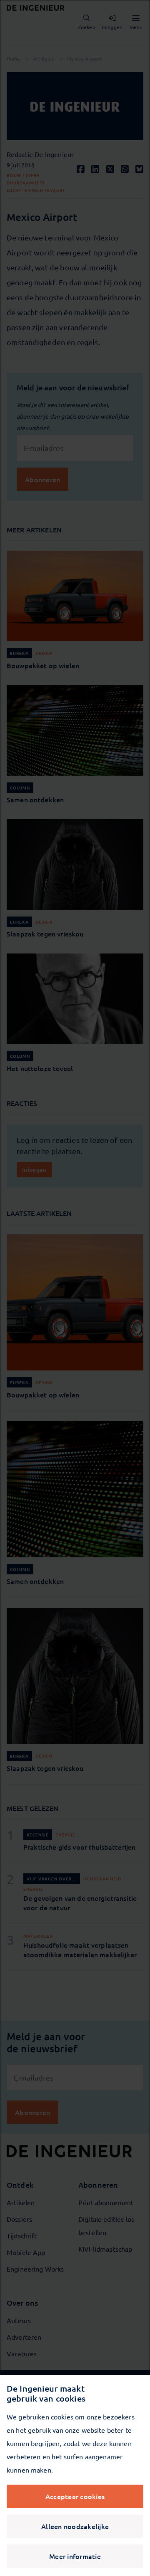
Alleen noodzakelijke (75, 2526)
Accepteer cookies (75, 2496)
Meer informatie (75, 2556)
